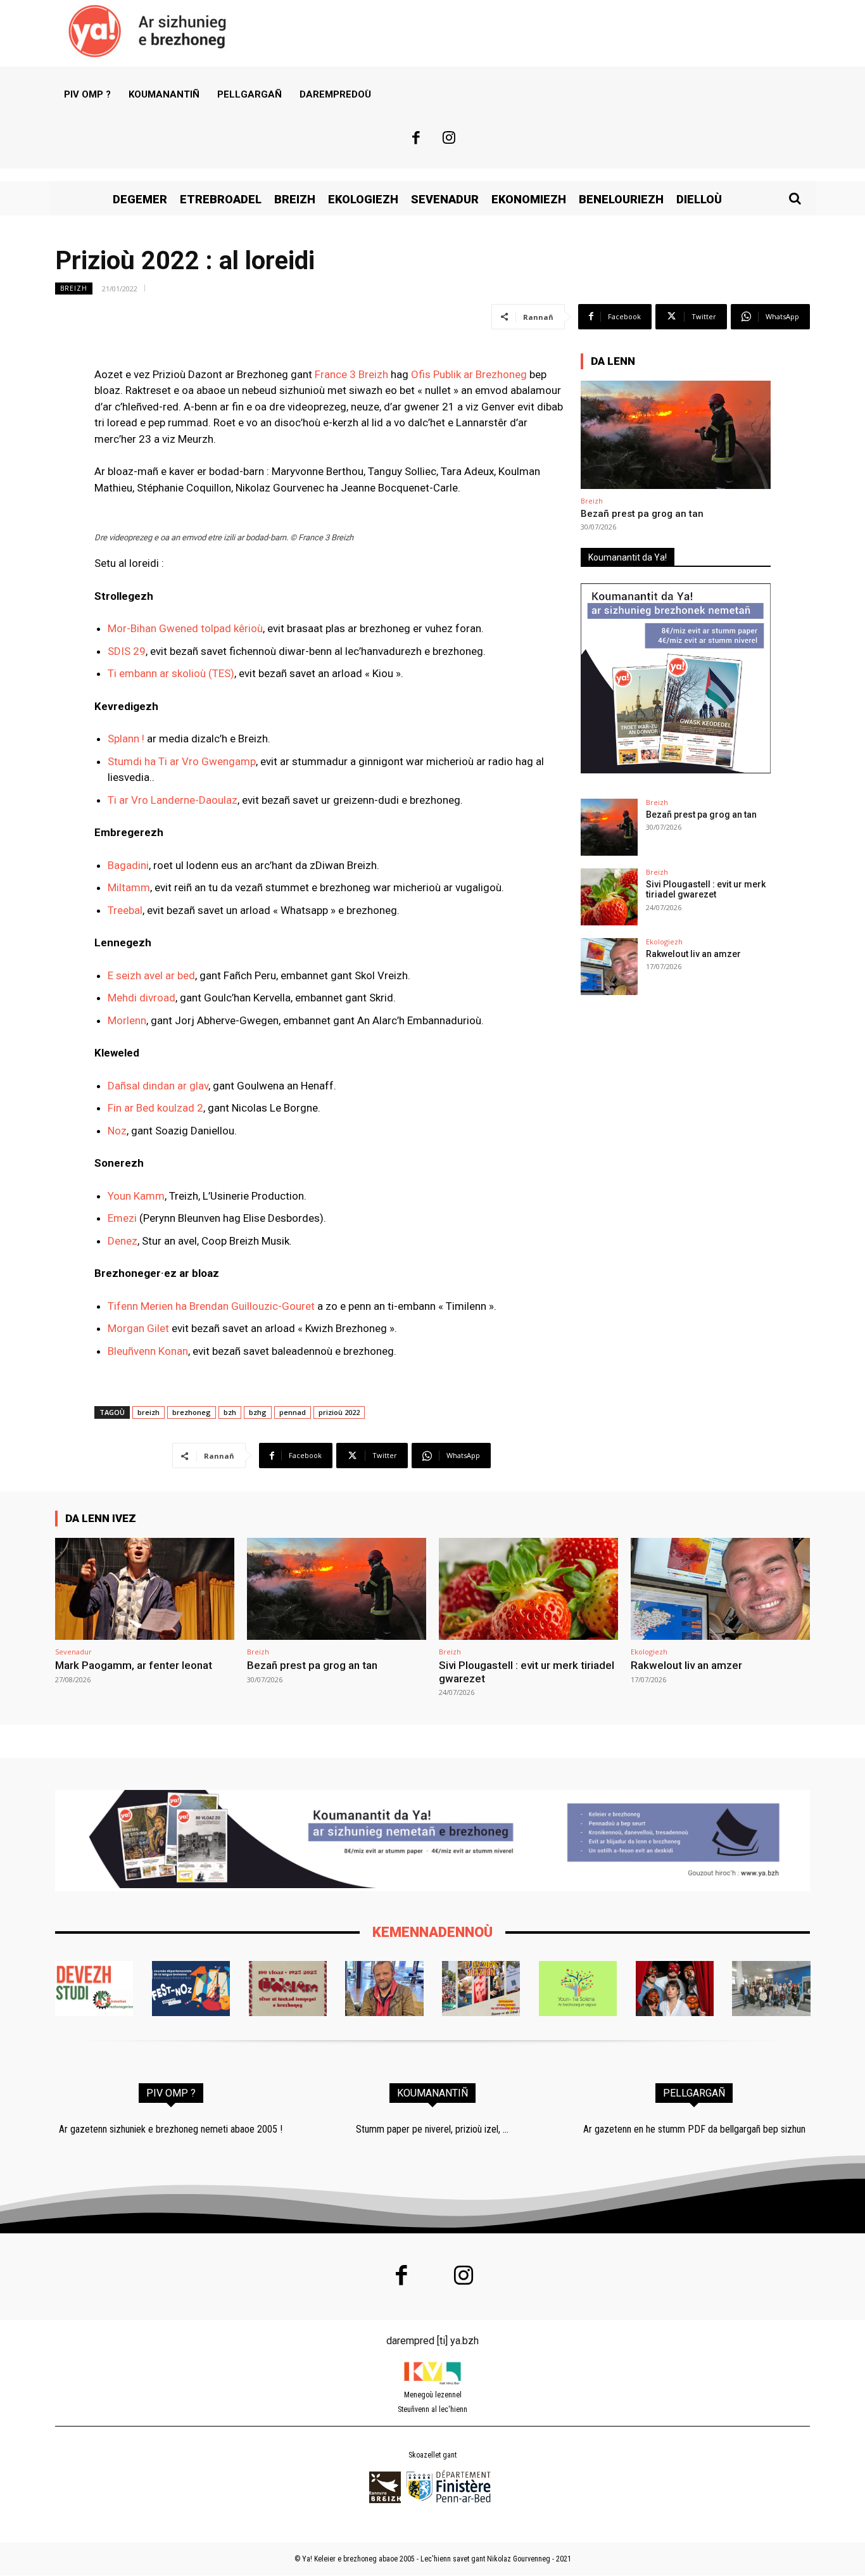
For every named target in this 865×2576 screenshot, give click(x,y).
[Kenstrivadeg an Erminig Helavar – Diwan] (771, 1988)
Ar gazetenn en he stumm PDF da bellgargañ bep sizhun (694, 2129)
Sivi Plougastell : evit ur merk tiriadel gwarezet (706, 890)
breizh (148, 1412)
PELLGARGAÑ (694, 2093)
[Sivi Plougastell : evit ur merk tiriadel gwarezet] (609, 897)
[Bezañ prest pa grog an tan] (676, 435)
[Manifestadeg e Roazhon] (481, 1988)
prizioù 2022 (339, 1412)
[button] (795, 198)
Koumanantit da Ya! (628, 557)
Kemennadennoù (432, 1932)
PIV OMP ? (171, 2093)
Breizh (74, 288)
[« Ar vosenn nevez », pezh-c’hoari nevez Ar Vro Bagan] (675, 1988)
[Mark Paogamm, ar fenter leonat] (145, 1589)
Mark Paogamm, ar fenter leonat (134, 1665)
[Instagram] (450, 139)
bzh (230, 1412)
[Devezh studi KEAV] (94, 1988)
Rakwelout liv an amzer (693, 954)
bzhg (258, 1412)
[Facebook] (416, 139)
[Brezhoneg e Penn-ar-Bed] (191, 1988)
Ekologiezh (664, 942)
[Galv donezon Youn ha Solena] (578, 1988)
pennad (293, 1412)
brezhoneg (192, 1412)
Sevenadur (73, 1652)
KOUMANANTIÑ (432, 2093)
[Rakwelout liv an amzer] (609, 967)
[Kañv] (384, 1988)
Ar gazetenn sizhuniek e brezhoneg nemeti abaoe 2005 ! (171, 2129)
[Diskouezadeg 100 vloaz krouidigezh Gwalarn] (288, 1988)
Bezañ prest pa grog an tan (642, 514)
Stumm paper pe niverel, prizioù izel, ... (432, 2129)
